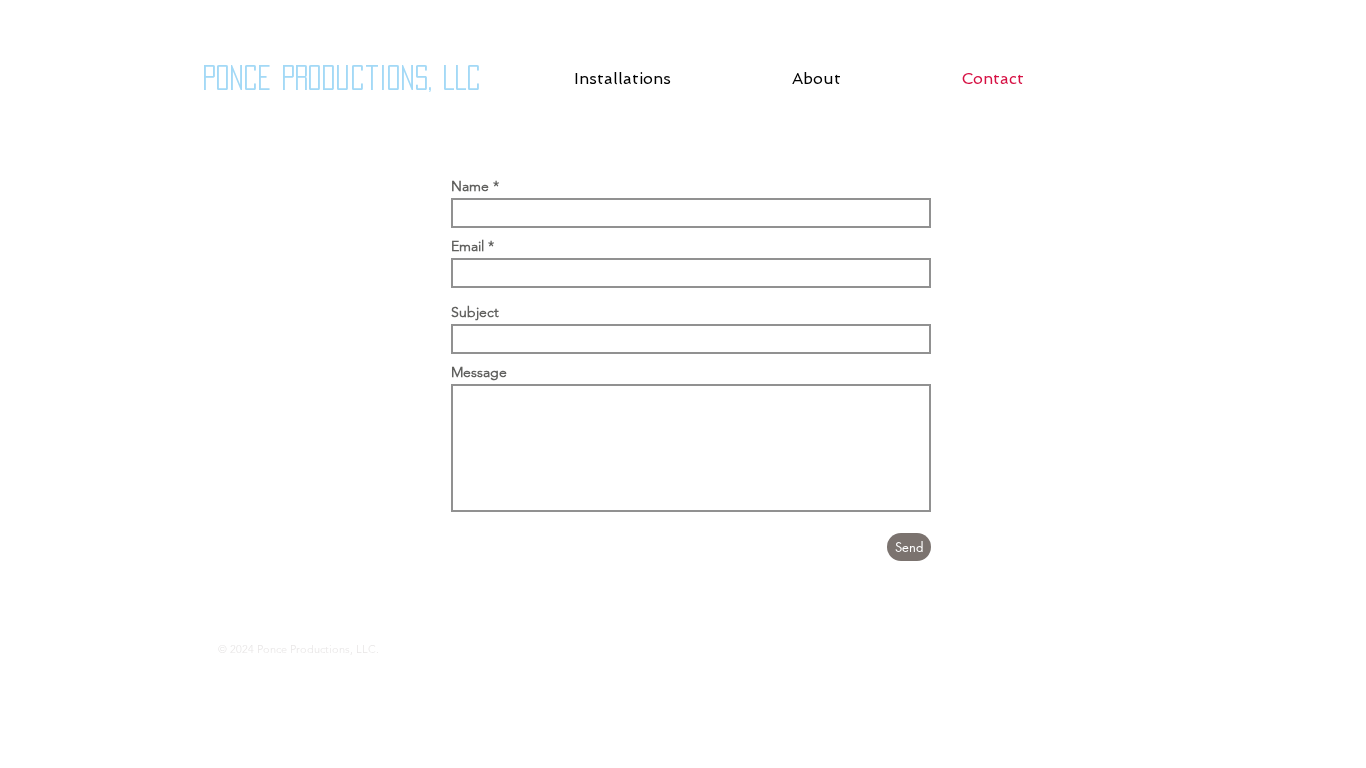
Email (467, 246)
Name (470, 186)
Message (479, 372)
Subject (475, 312)
